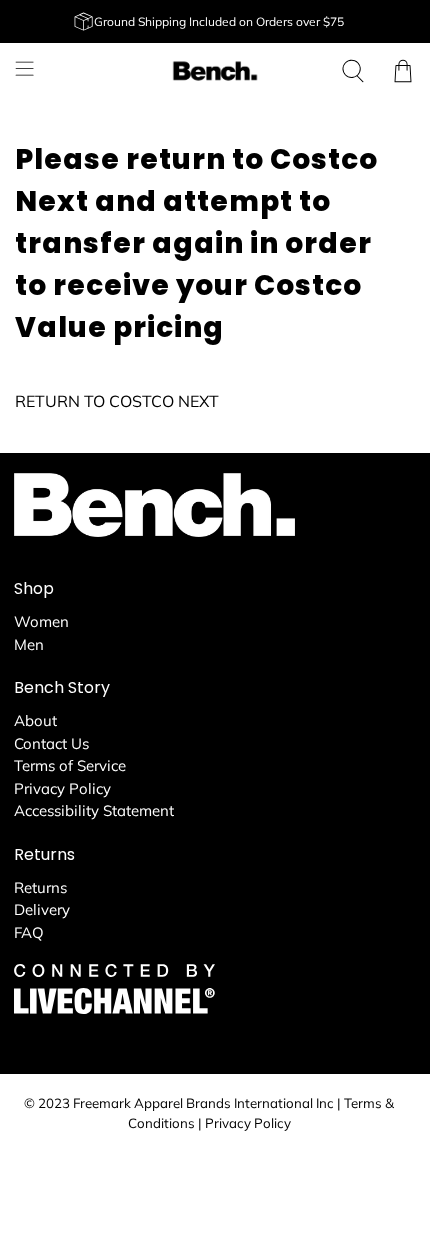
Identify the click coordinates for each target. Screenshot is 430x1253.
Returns (40, 887)
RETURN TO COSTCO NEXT (117, 401)
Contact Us (51, 743)
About (35, 720)
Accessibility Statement (94, 810)
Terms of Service (70, 765)
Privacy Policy (62, 788)
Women (41, 621)
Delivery (42, 909)
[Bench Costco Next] (215, 71)
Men (29, 644)
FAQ (29, 932)
